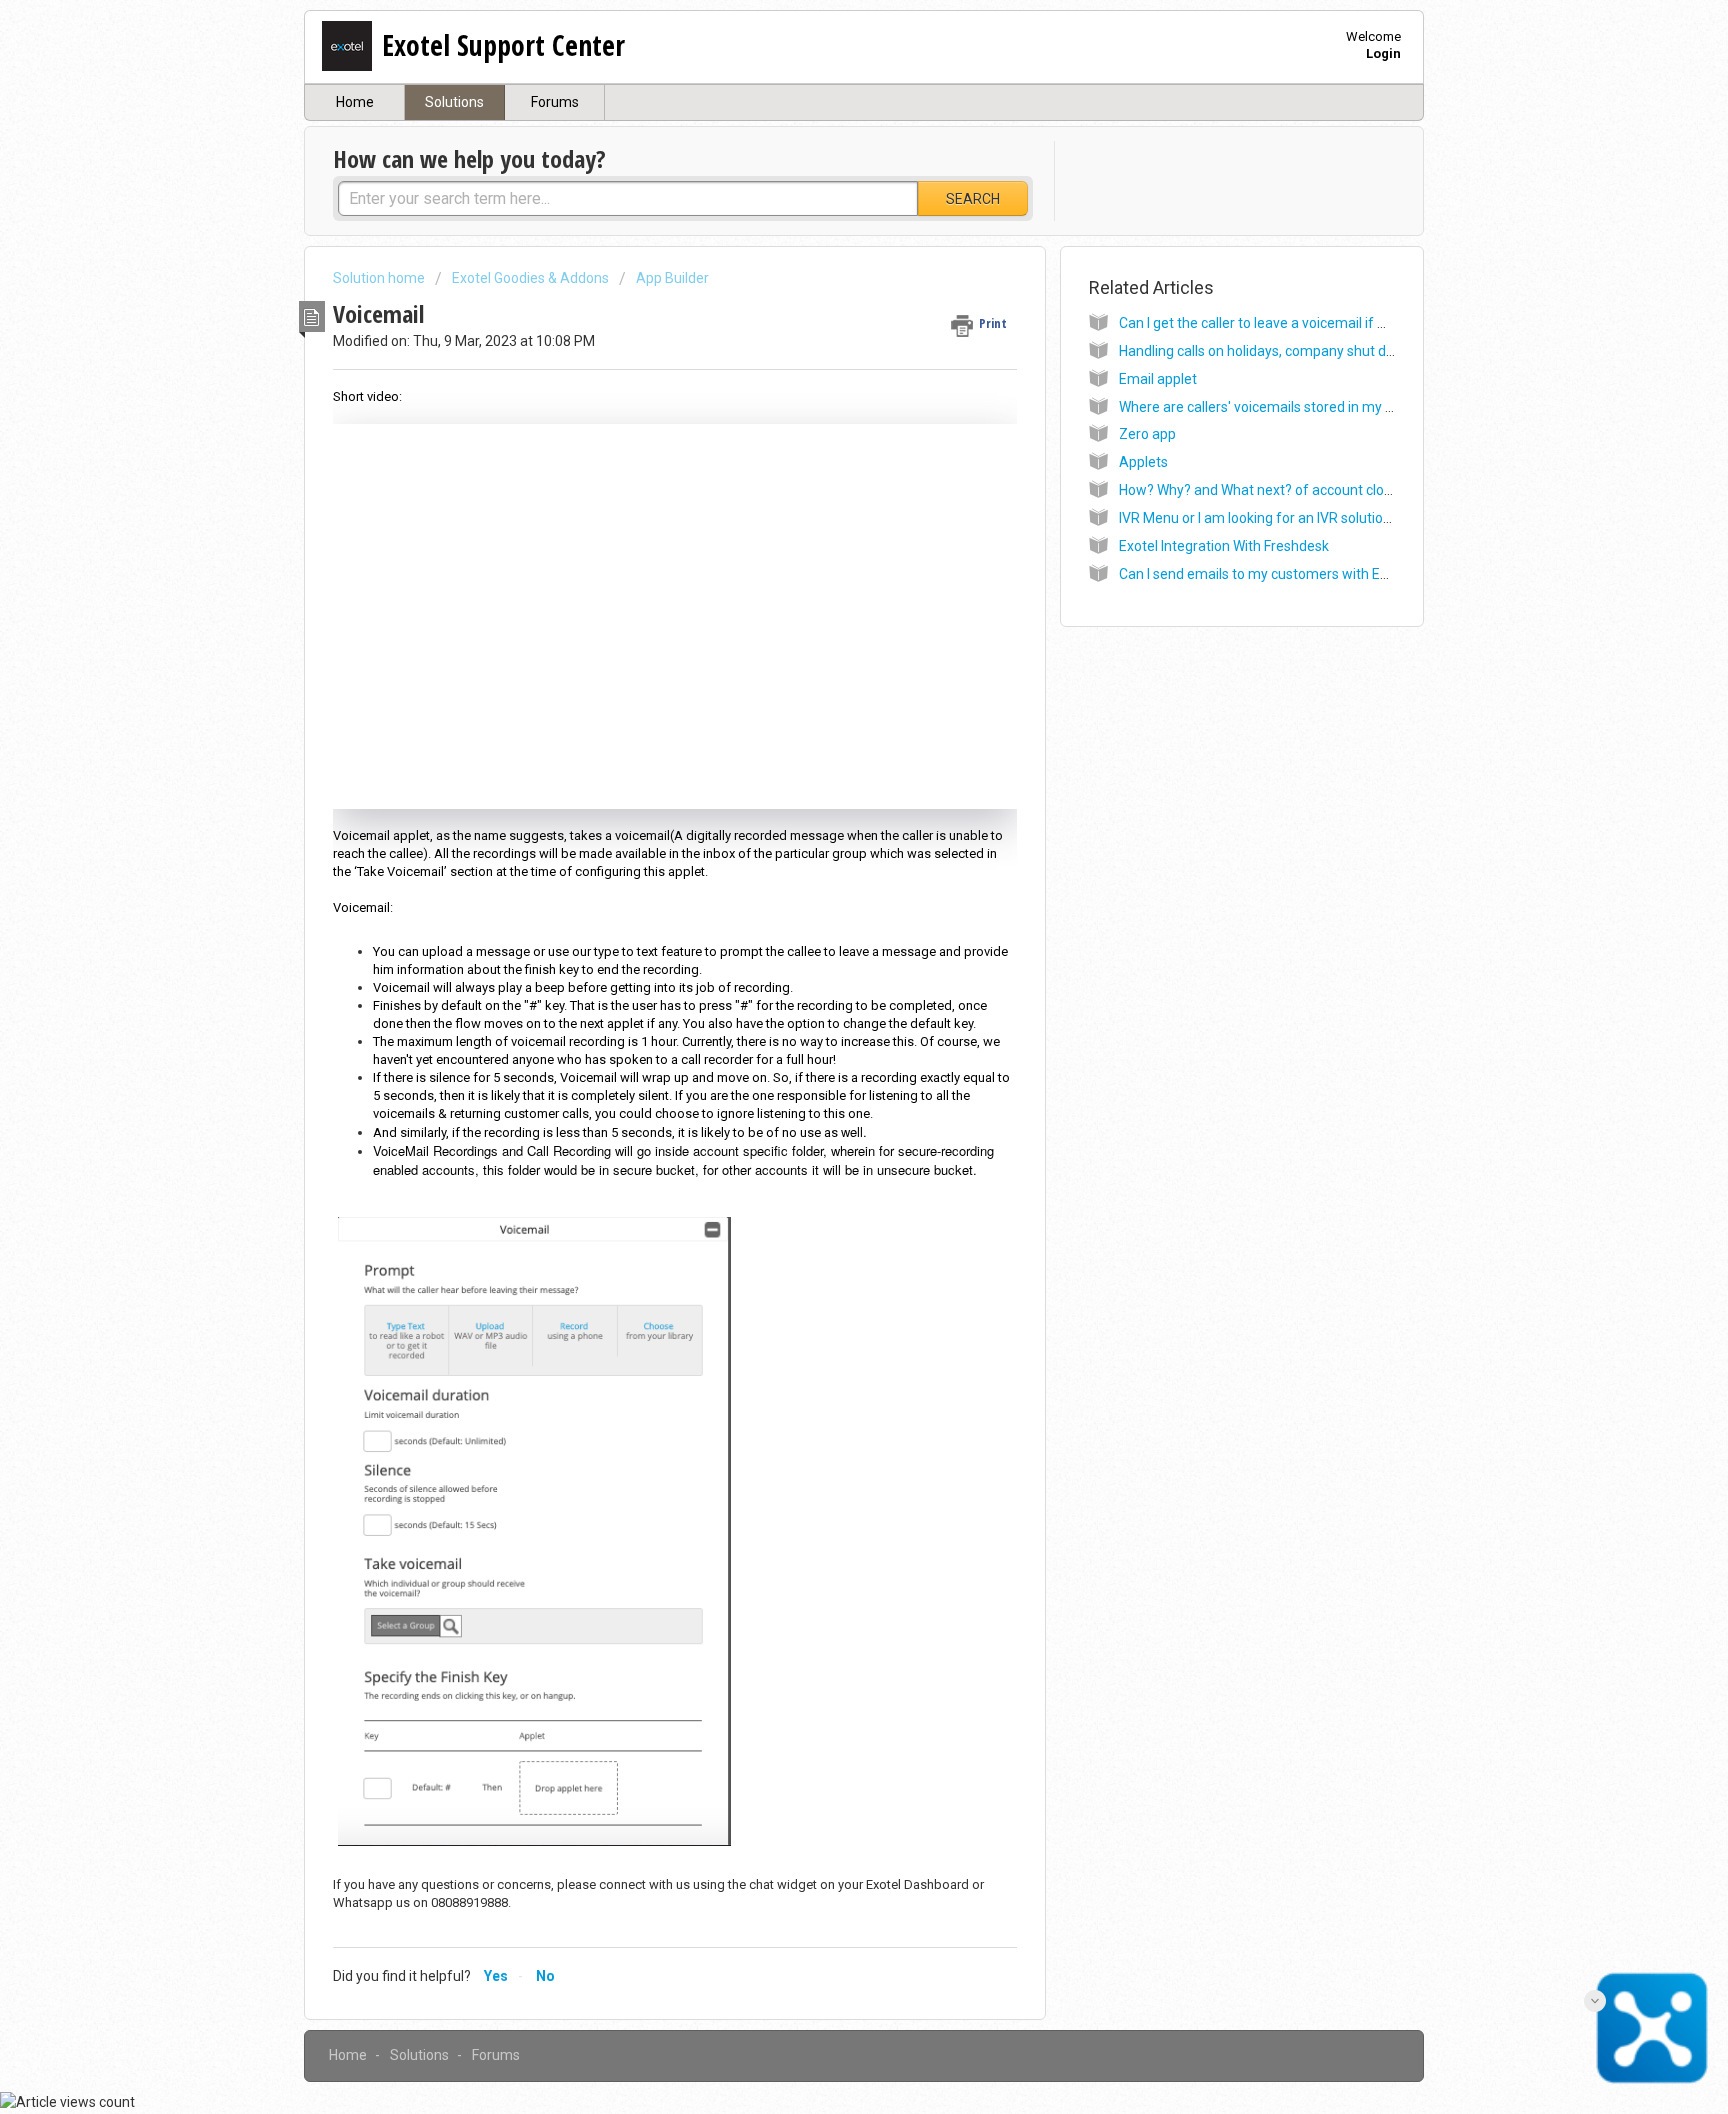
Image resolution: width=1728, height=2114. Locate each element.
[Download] (827, 814)
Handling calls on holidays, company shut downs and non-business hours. (1348, 351)
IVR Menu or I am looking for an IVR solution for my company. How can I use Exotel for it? (1395, 518)
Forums (555, 102)
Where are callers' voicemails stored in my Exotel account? (1302, 407)
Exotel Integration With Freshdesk (1224, 546)
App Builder (672, 278)
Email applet (1158, 379)
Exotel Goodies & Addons (530, 278)
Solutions (454, 102)
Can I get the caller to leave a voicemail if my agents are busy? (1313, 323)
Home (355, 102)
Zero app (1147, 434)
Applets (1143, 462)
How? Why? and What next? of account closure (1265, 490)
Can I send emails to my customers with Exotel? (1268, 574)
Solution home (380, 278)
